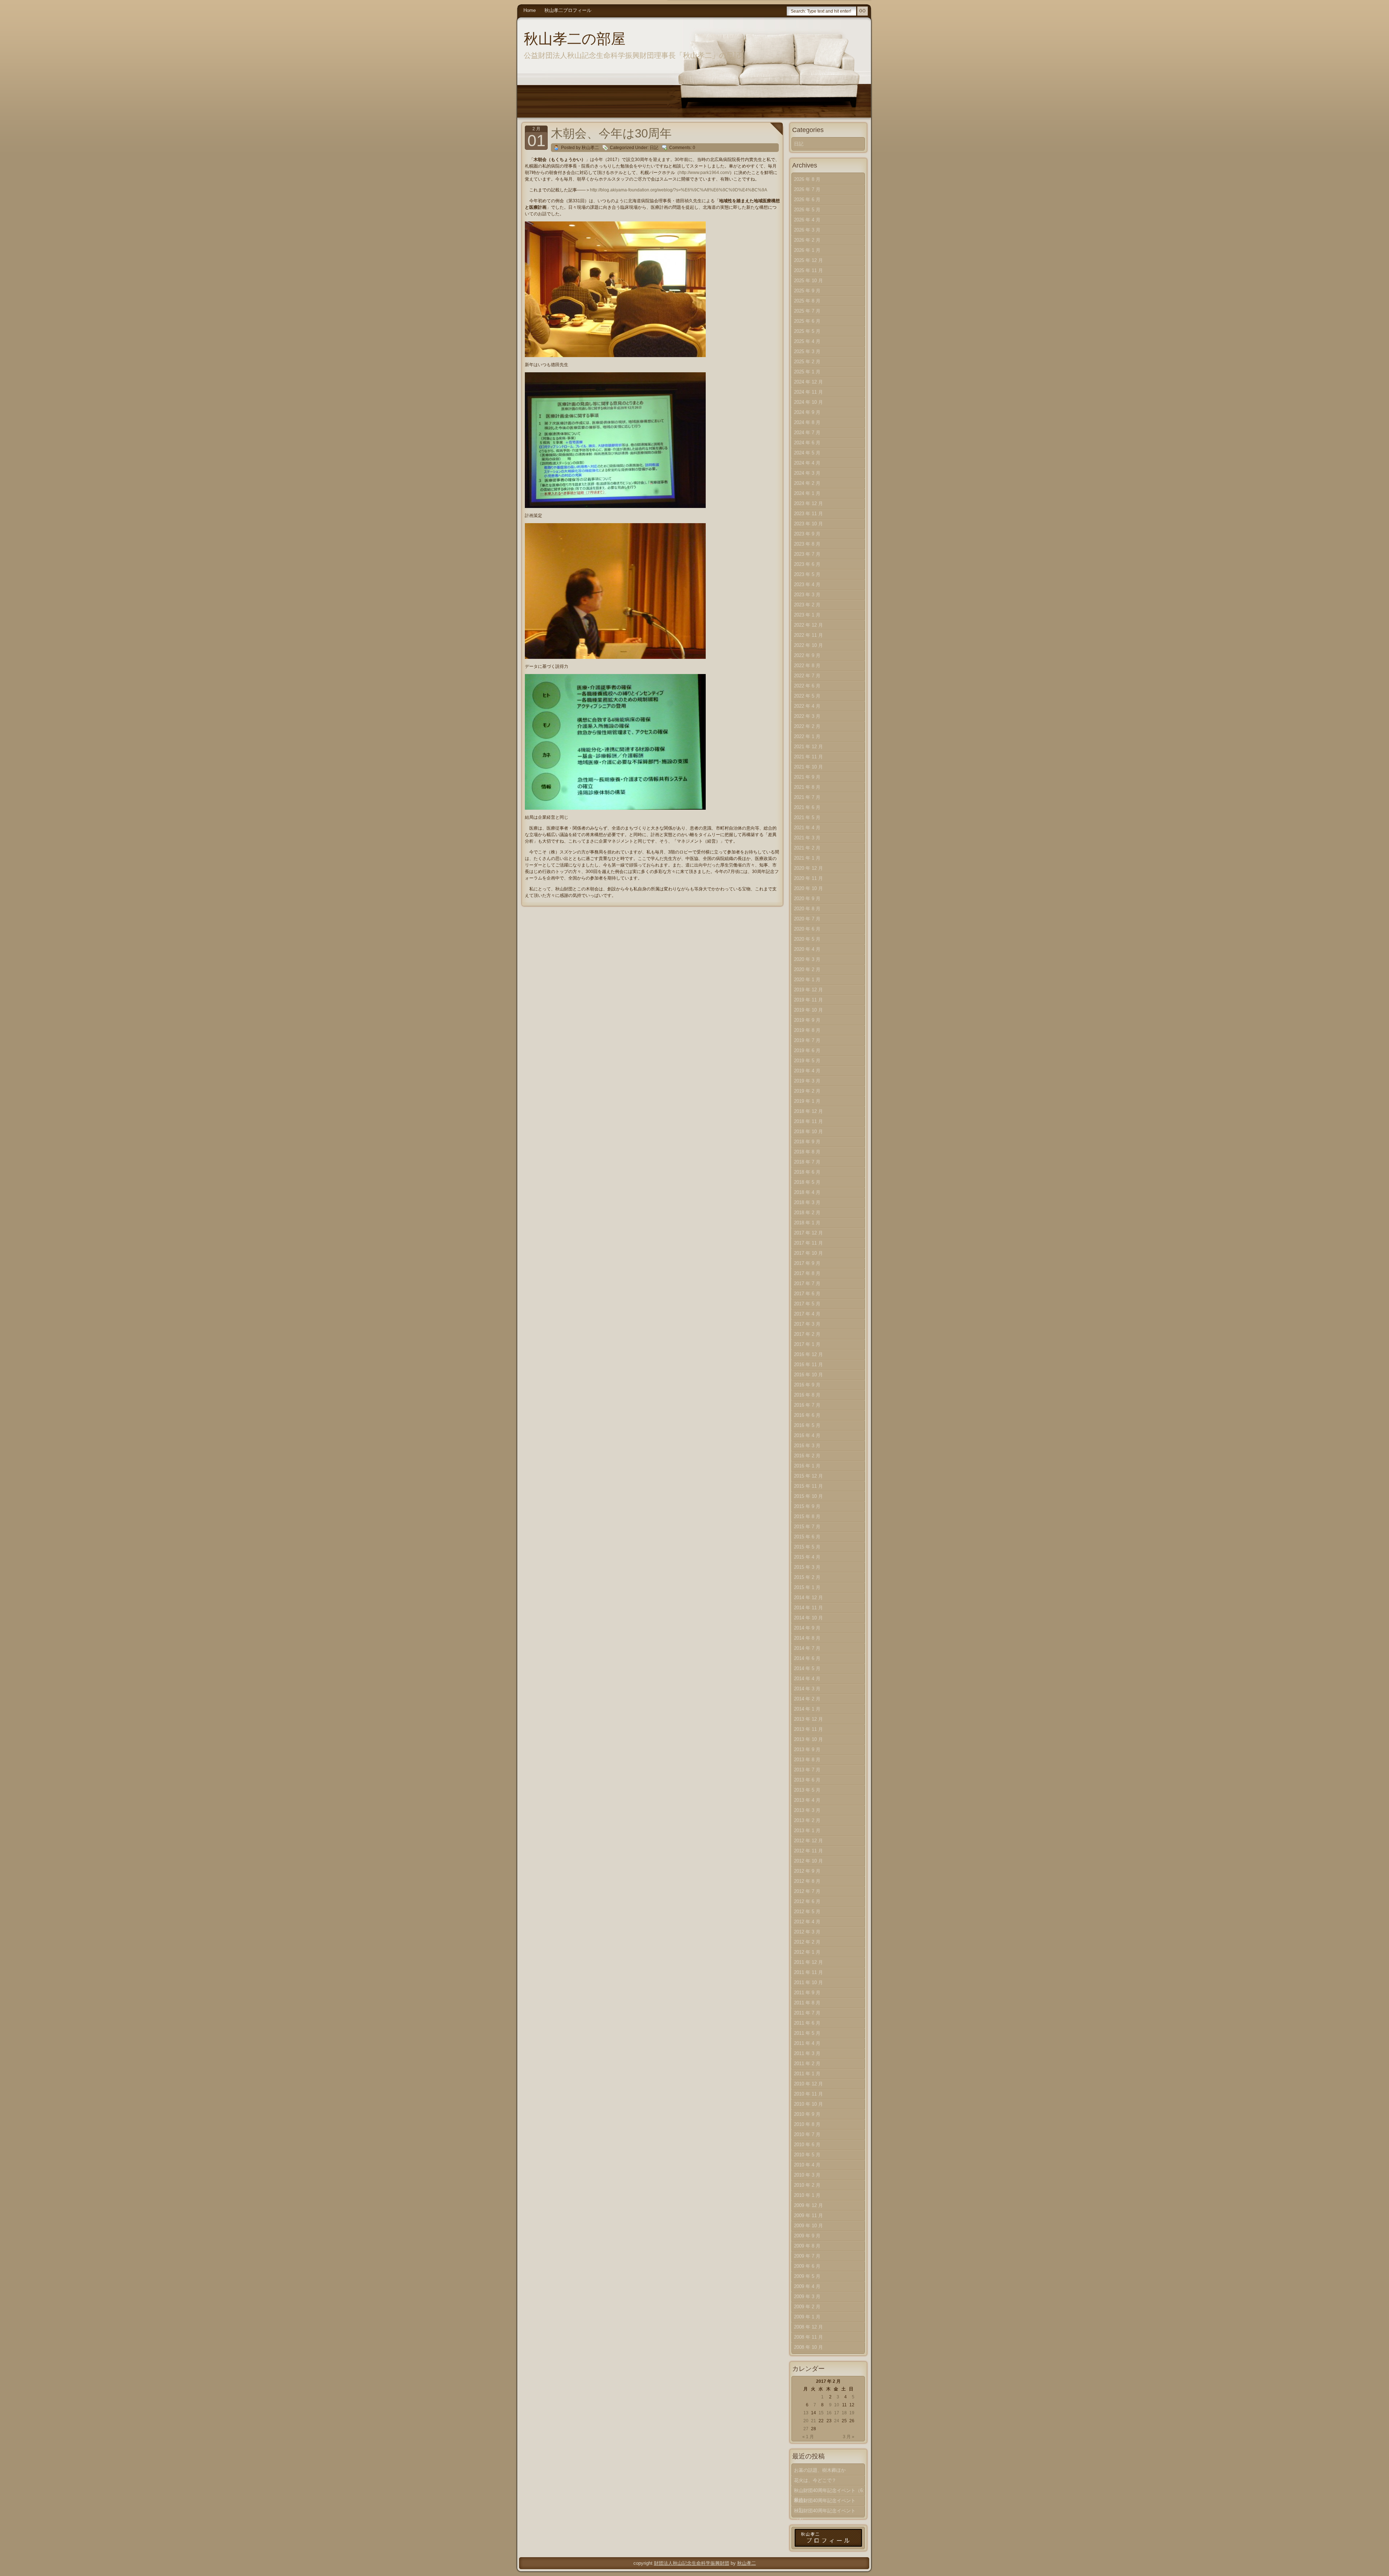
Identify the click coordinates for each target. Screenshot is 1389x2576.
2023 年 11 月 (808, 514)
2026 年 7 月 (807, 189)
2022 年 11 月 (808, 635)
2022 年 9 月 (807, 655)
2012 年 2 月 (807, 1942)
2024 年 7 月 (807, 433)
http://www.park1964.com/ (704, 173)
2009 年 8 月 (807, 2246)
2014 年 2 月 (807, 1699)
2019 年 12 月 (808, 990)
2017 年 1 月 (807, 1344)
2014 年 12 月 (808, 1598)
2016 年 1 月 (807, 1466)
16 (829, 2413)
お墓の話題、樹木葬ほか (820, 2470)
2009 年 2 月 (807, 2307)
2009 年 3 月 (807, 2297)
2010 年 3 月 (807, 2175)
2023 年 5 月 (807, 574)
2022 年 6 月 (807, 686)
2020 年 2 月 (807, 969)
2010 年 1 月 (807, 2195)
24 (837, 2421)
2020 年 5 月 (807, 939)
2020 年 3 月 (807, 959)
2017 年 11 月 (808, 1243)
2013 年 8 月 (807, 1760)
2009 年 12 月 (808, 2205)
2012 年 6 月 (807, 1901)
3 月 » (849, 2437)
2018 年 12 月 (808, 1111)
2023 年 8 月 (807, 544)
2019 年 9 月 (807, 1020)
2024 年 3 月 (807, 473)
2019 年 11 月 (808, 1000)
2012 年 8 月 (807, 1881)
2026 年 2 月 (807, 240)
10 (837, 2405)
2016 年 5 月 (807, 1425)
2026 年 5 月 (807, 210)
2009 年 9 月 (807, 2236)
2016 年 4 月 (807, 1435)
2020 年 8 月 (807, 909)
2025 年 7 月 (807, 311)
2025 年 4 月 (807, 341)
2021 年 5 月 (807, 817)
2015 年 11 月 (808, 1486)
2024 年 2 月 (807, 483)
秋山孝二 (747, 2563)
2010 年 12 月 (808, 2084)
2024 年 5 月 (807, 453)
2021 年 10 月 (808, 767)
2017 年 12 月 (808, 1233)
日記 (654, 148)
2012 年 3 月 (807, 1932)
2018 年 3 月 (807, 1202)
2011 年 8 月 (807, 2003)
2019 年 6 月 (807, 1050)
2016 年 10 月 (808, 1375)
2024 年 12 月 (808, 382)
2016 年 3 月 (807, 1446)
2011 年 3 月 (807, 2053)
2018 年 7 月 (807, 1162)
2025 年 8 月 (807, 301)
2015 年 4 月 (807, 1557)
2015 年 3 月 (807, 1567)
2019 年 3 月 (807, 1081)
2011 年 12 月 (808, 1962)
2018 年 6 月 (807, 1172)
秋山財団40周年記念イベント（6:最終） (829, 2492)
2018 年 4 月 (807, 1192)
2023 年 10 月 (808, 524)
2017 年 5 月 (807, 1304)
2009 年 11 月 (808, 2215)
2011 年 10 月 (808, 1982)
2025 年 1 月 (807, 372)
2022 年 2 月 (807, 726)
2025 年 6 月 (807, 321)
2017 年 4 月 (807, 1314)
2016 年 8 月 (807, 1395)
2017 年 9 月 (807, 1263)
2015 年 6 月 (807, 1537)
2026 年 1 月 (807, 250)
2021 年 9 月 (807, 777)
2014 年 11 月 (808, 1608)
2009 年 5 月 (807, 2276)
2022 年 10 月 (808, 645)
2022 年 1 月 (807, 736)
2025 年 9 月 (807, 291)
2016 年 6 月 (807, 1415)
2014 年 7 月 (807, 1648)
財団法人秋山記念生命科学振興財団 (692, 2563)
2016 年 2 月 (807, 1456)
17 (837, 2413)
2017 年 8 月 (807, 1273)
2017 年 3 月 (807, 1324)
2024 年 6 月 (807, 443)
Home (530, 10)
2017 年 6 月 (807, 1294)
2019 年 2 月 (807, 1091)
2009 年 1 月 (807, 2317)
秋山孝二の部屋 (575, 39)
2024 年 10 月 (808, 402)
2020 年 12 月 (808, 868)
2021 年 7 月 (807, 797)
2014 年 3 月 (807, 1689)
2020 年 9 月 (807, 899)
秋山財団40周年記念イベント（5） (825, 2502)
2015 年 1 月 (807, 1587)
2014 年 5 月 (807, 1668)
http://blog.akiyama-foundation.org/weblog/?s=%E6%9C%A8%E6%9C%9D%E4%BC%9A (679, 190)
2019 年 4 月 (807, 1071)
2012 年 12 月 (808, 1841)
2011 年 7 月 (807, 2013)
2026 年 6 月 (807, 200)
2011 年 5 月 (807, 2033)
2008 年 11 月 (808, 2337)
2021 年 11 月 (808, 757)
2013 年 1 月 (807, 1831)
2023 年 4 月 (807, 584)
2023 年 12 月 (808, 503)
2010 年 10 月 (808, 2104)
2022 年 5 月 (807, 696)
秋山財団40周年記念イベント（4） (825, 2512)
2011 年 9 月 (807, 1993)
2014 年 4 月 (807, 1679)
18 (844, 2413)
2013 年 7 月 (807, 1770)
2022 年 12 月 (808, 625)
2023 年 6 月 (807, 564)
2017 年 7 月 (807, 1283)
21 (814, 2421)
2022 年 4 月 (807, 706)
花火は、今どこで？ (815, 2480)
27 (806, 2429)
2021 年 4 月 (807, 828)
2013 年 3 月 (807, 1810)
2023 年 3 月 (807, 595)
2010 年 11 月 (808, 2094)
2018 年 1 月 (807, 1223)
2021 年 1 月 (807, 858)
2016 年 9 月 (807, 1385)
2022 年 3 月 (807, 716)
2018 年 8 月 (807, 1152)
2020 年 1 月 (807, 980)
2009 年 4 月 (807, 2286)
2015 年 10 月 (808, 1496)
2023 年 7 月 (807, 554)
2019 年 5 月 (807, 1061)
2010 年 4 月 (807, 2165)
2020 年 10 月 (808, 888)
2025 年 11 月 (808, 270)
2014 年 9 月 (807, 1628)
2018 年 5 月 (807, 1182)
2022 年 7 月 (807, 676)
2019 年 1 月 (807, 1101)
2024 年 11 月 (808, 392)
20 (806, 2421)
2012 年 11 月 (808, 1851)
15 (821, 2413)
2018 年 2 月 (807, 1213)
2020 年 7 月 (807, 919)
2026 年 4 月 (807, 220)
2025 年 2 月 (807, 362)
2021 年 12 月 (808, 747)
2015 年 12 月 (808, 1476)
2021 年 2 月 (807, 848)
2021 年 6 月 (807, 807)
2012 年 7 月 (807, 1891)
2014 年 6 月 (807, 1658)
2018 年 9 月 (807, 1142)
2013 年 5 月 (807, 1790)
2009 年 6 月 (807, 2266)
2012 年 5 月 (807, 1912)
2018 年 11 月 (808, 1121)
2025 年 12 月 (808, 260)
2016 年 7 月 (807, 1405)
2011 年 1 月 (807, 2074)
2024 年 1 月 (807, 493)
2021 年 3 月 (807, 838)
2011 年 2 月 (807, 2064)
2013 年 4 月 (807, 1800)
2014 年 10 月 (808, 1618)
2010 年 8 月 (807, 2124)
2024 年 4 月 (807, 463)
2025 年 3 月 (807, 351)
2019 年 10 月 (808, 1010)
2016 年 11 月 (808, 1365)
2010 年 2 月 (807, 2185)
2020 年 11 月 (808, 878)
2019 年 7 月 (807, 1040)
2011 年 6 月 (807, 2023)
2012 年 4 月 (807, 1922)
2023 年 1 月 (807, 615)
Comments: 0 (682, 148)
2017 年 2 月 (807, 1334)
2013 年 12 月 (808, 1719)
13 (806, 2413)
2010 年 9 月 (807, 2114)
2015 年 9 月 (807, 1506)
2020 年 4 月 (807, 949)
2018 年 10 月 (808, 1132)
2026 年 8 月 (807, 179)
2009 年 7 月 (807, 2256)
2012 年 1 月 (807, 1952)
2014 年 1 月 (807, 1709)
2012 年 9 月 (807, 1871)
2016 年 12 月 (808, 1354)
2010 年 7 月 (807, 2134)
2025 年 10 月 (808, 281)
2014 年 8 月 (807, 1638)
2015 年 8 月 (807, 1516)
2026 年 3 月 (807, 230)
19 (852, 2413)
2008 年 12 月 (808, 2327)
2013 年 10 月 (808, 1739)
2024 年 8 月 (807, 422)
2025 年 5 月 (807, 331)
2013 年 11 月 (808, 1729)
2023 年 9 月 (807, 534)
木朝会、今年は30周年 (611, 133)
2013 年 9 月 (807, 1749)
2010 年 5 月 (807, 2155)
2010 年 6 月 (807, 2145)
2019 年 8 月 (807, 1030)
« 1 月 (808, 2437)
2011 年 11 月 (808, 1972)
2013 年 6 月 (807, 1780)
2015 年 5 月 (807, 1547)
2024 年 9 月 (807, 412)
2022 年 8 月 (807, 666)
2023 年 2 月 (807, 605)
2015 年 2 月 (807, 1577)
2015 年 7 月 (807, 1527)
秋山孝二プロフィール (568, 10)
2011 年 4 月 (807, 2043)
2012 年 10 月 (808, 1861)
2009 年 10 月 (808, 2226)
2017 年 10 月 (808, 1253)
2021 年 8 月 (807, 787)
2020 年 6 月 (807, 929)
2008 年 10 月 (808, 2347)
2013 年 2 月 (807, 1820)
